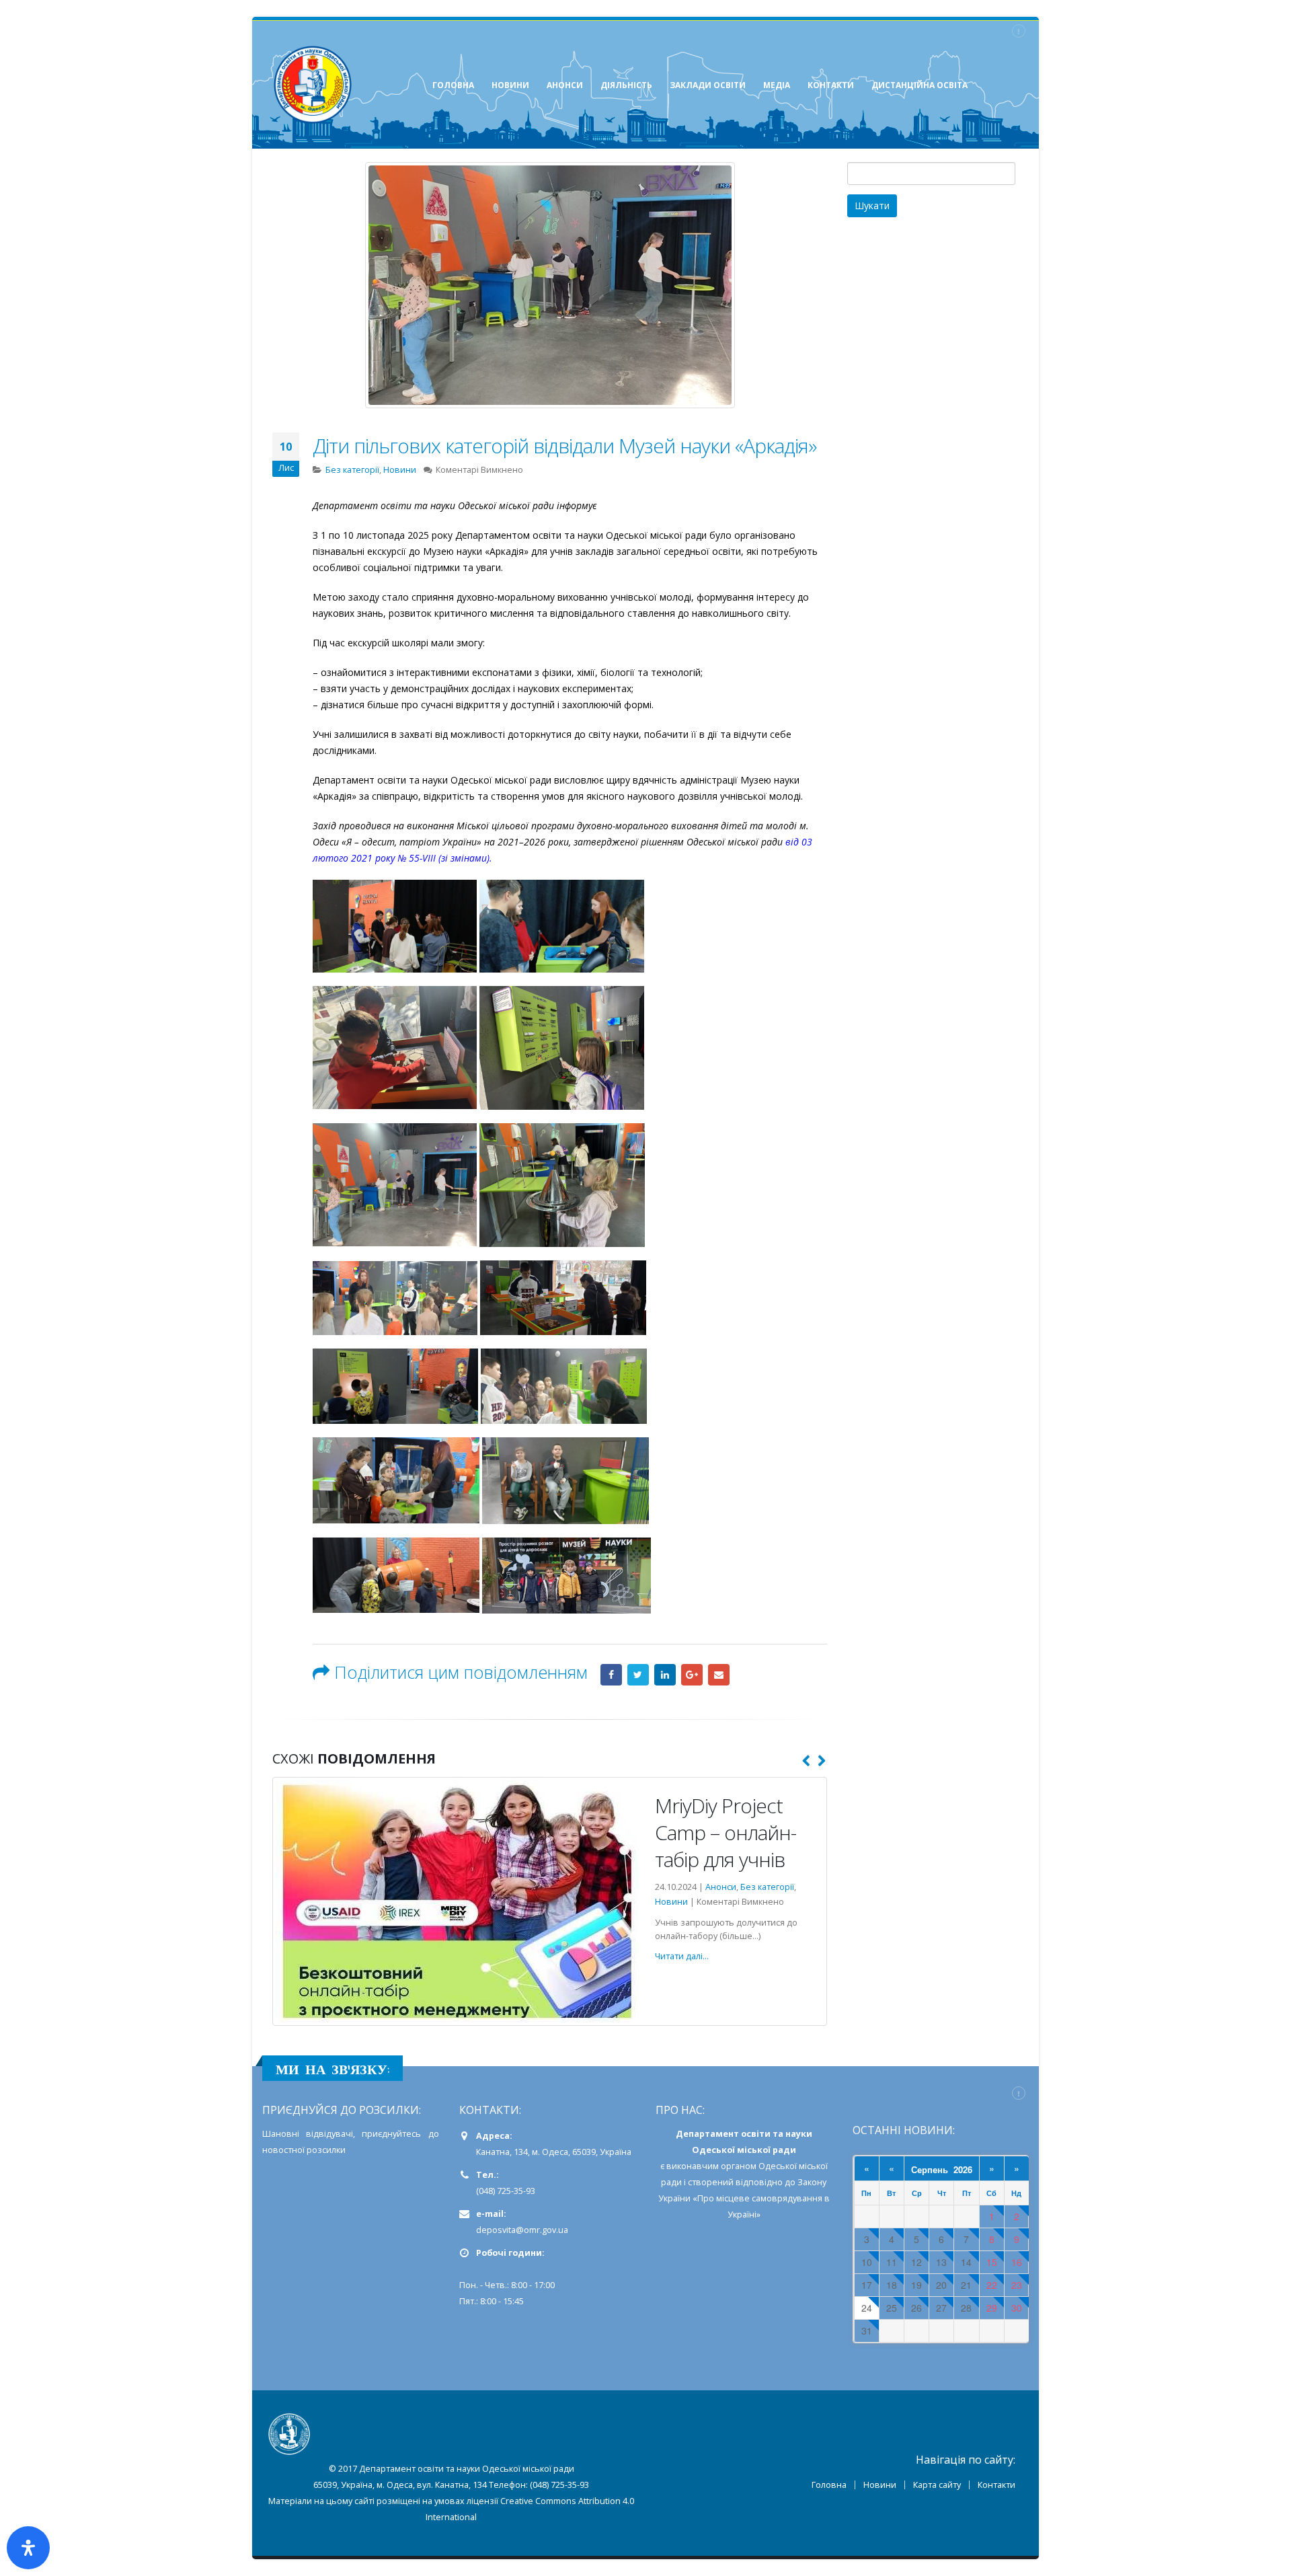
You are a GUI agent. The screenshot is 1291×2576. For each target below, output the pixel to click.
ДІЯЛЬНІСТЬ (626, 85)
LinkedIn (665, 1675)
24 (867, 2288)
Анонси (669, 1860)
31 (867, 2311)
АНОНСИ (565, 85)
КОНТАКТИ (831, 85)
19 (916, 2266)
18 (892, 2266)
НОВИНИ (510, 85)
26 (916, 2288)
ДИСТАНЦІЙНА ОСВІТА (920, 85)
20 (941, 2266)
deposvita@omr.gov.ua (522, 2210)
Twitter (638, 1675)
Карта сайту (937, 2465)
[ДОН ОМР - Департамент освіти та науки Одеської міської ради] (313, 85)
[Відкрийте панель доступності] (28, 2548)
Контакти (996, 2465)
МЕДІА (777, 85)
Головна (829, 2465)
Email (719, 1675)
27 (941, 2288)
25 (892, 2288)
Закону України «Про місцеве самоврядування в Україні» (744, 2179)
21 (966, 2266)
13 (941, 2243)
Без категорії (352, 470)
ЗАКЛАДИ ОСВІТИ (708, 85)
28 (966, 2288)
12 (916, 2243)
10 (867, 2243)
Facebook (611, 1675)
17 (867, 2266)
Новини (400, 470)
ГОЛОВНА (453, 85)
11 (892, 2243)
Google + (692, 1675)
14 (966, 2243)
